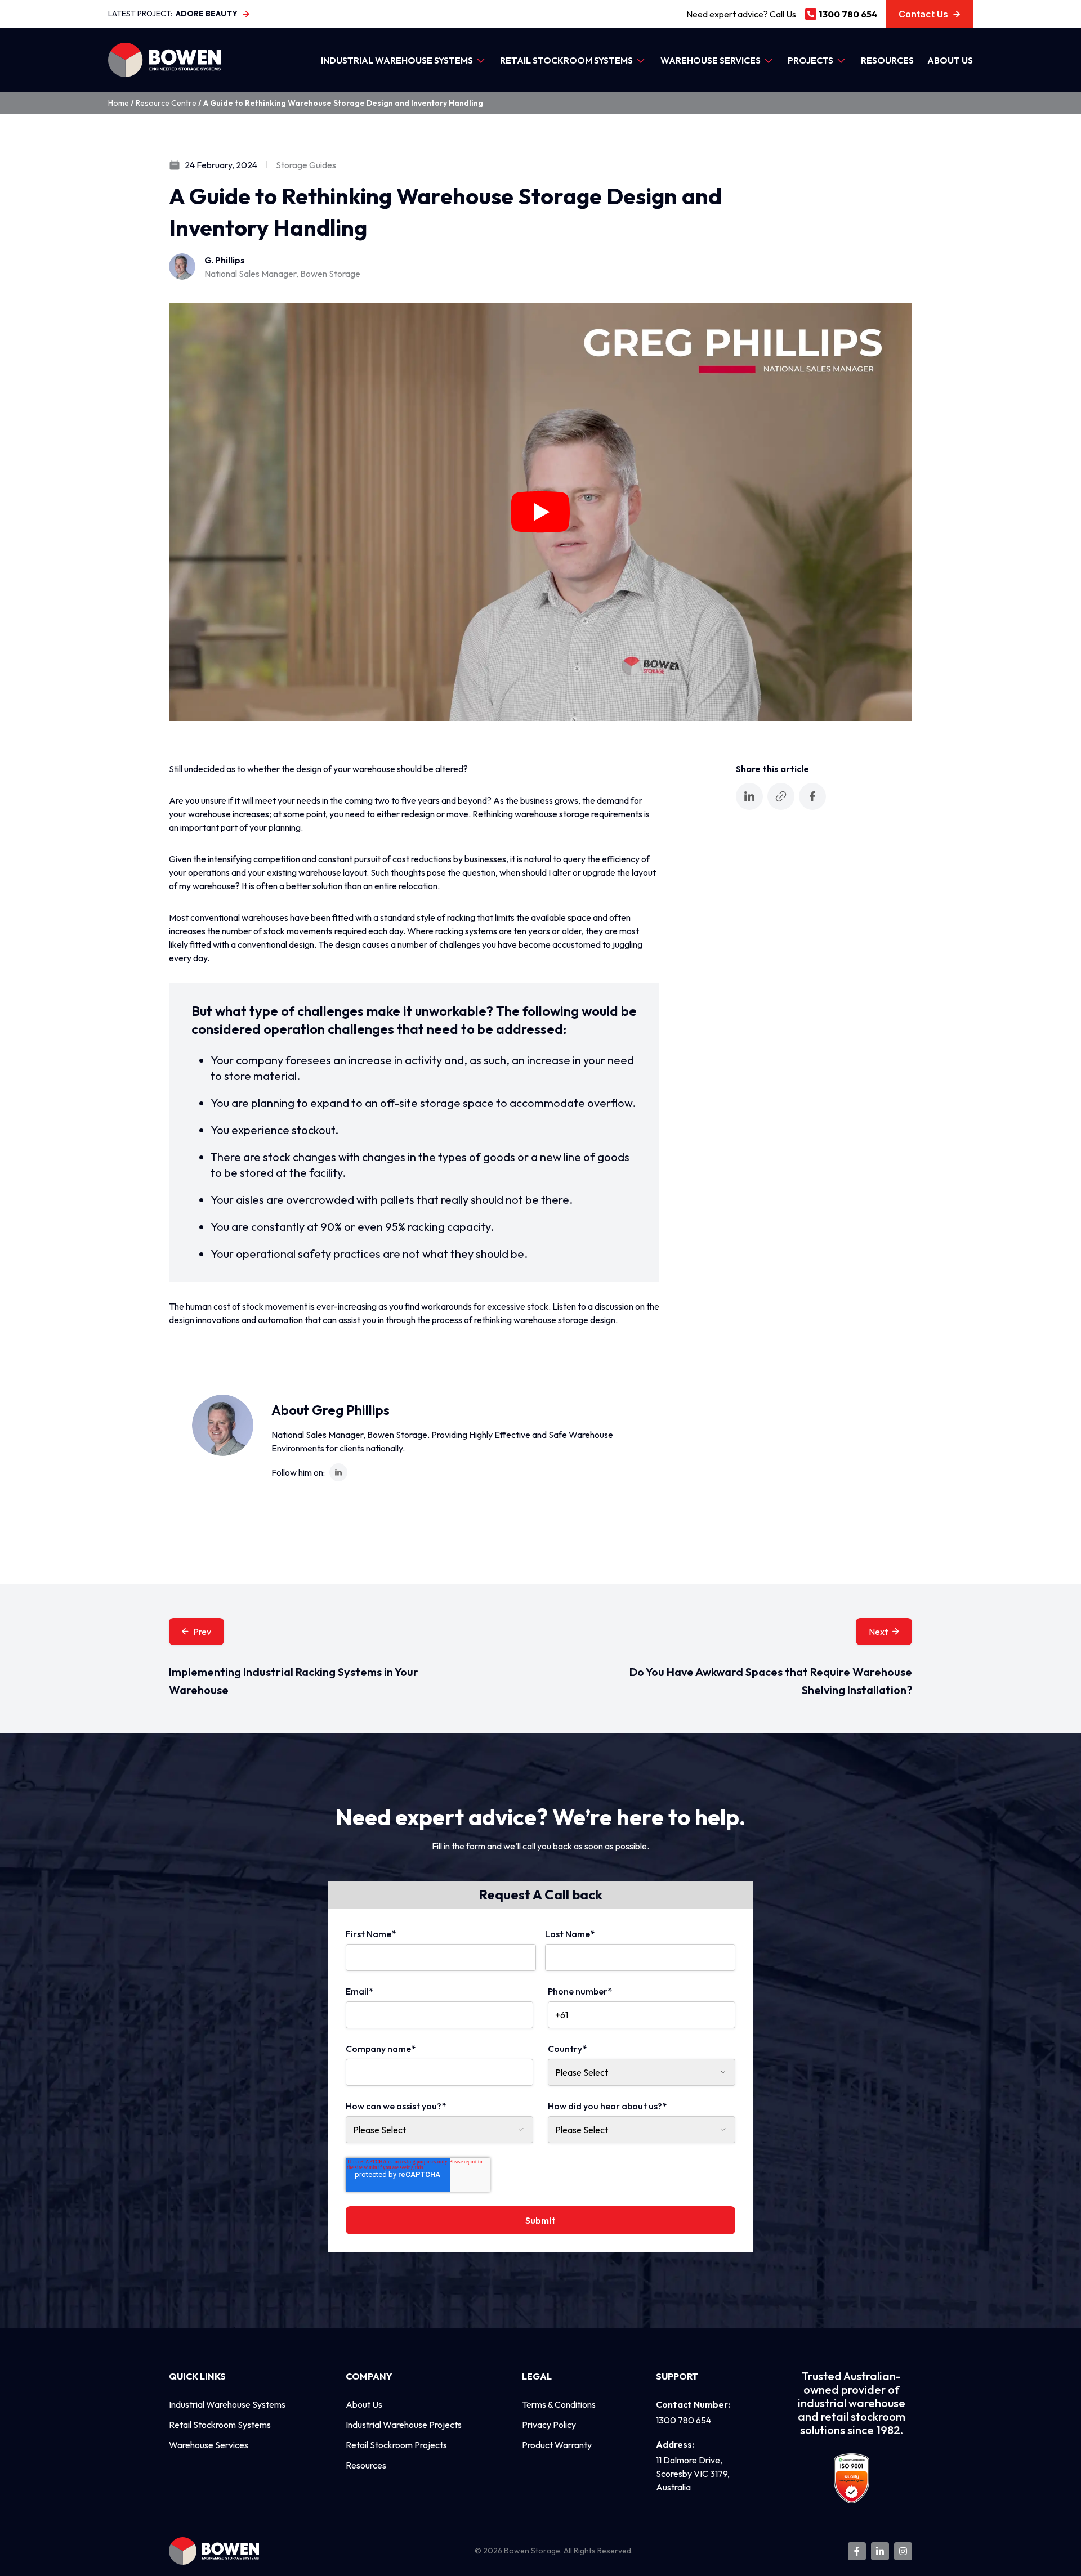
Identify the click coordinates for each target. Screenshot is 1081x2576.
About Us (950, 60)
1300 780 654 (848, 14)
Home (119, 103)
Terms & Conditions (559, 2404)
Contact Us (923, 14)
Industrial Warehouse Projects (404, 2425)
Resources (887, 60)
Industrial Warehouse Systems (397, 60)
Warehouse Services (711, 60)
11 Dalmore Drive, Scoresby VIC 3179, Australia (693, 2474)
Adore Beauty (207, 14)
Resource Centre (166, 103)
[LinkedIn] (338, 1472)
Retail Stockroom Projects (396, 2445)
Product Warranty (557, 2445)
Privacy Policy (549, 2425)
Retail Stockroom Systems (566, 60)
